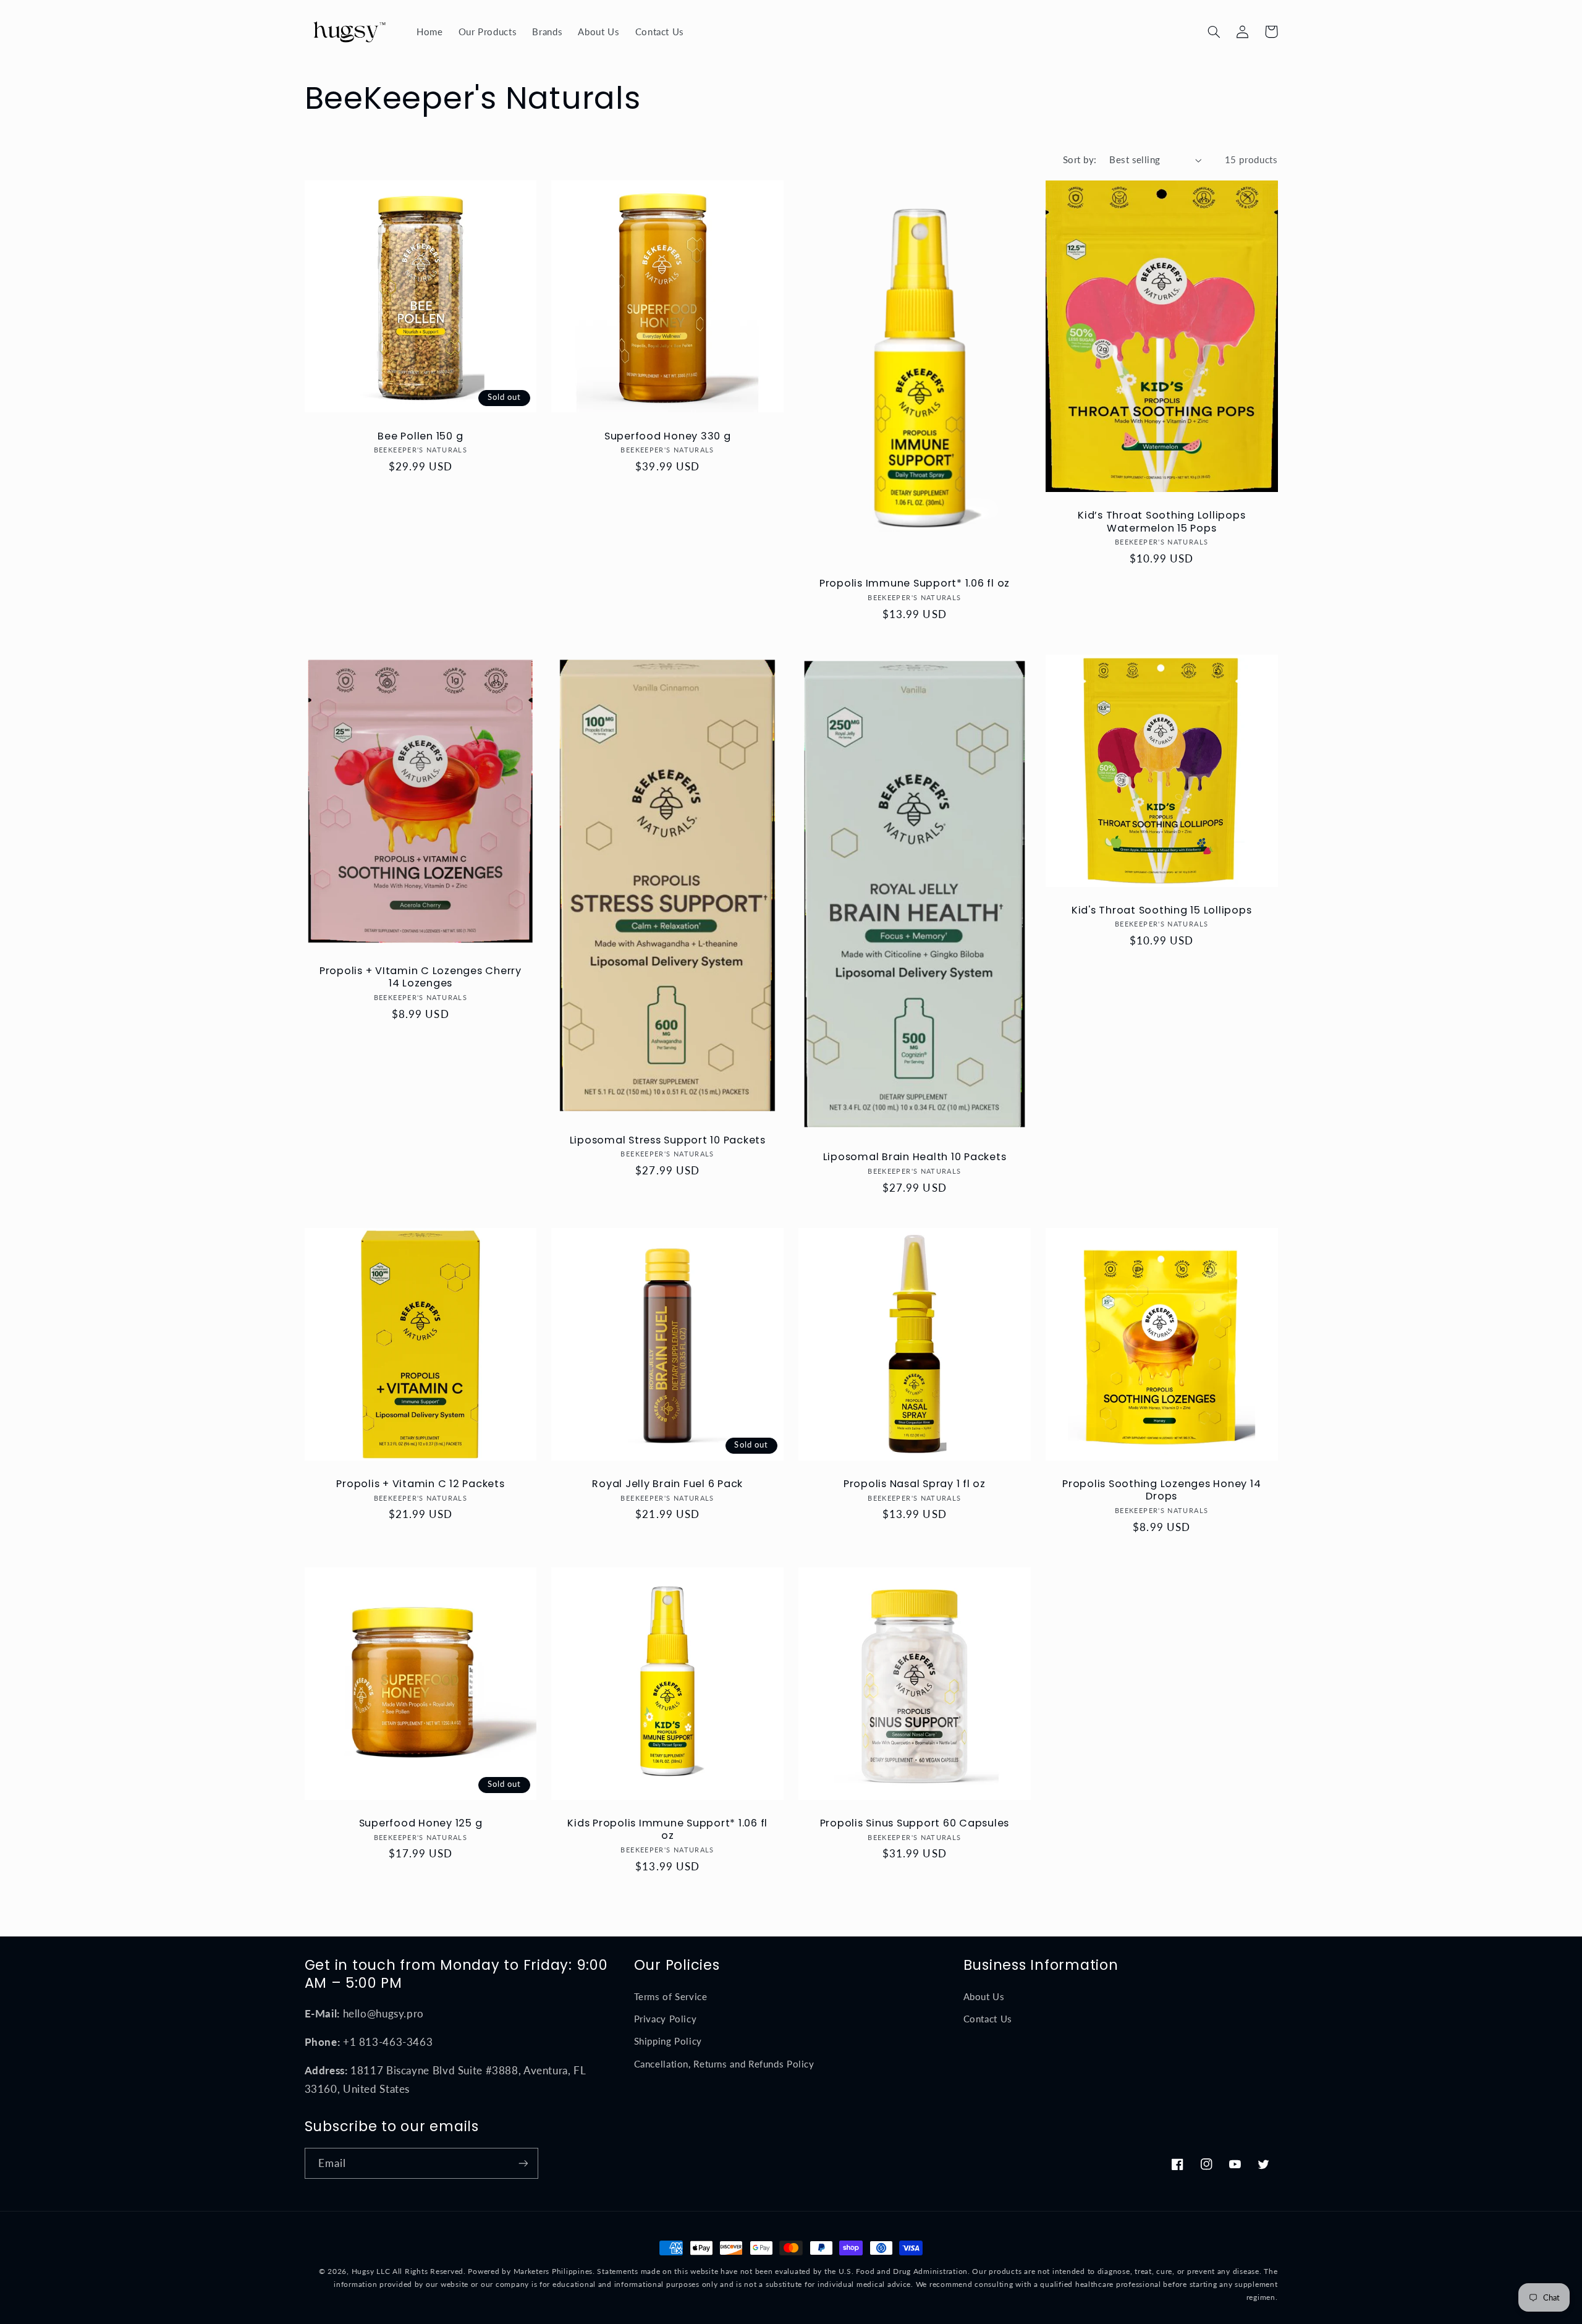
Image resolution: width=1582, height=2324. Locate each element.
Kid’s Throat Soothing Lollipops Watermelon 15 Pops (1161, 522)
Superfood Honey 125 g (421, 1823)
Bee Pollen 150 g (420, 436)
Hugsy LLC (371, 2271)
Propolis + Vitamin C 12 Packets (420, 1484)
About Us (984, 1996)
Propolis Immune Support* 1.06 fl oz (915, 583)
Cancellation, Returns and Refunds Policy (724, 2064)
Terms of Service (671, 1996)
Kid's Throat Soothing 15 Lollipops (1162, 910)
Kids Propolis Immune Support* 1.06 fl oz (667, 1830)
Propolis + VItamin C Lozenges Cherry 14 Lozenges (421, 978)
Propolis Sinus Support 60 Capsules (915, 1823)
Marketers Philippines (553, 2271)
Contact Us (988, 2019)
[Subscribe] (523, 2163)
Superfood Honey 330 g (668, 436)
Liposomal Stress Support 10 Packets (668, 1140)
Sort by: (1080, 159)
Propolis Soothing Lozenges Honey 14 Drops (1161, 1491)
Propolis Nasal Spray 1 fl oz (915, 1484)
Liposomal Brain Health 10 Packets (915, 1157)
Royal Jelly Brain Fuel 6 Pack (667, 1484)
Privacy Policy (666, 2019)
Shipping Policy (668, 2041)
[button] (1214, 32)
